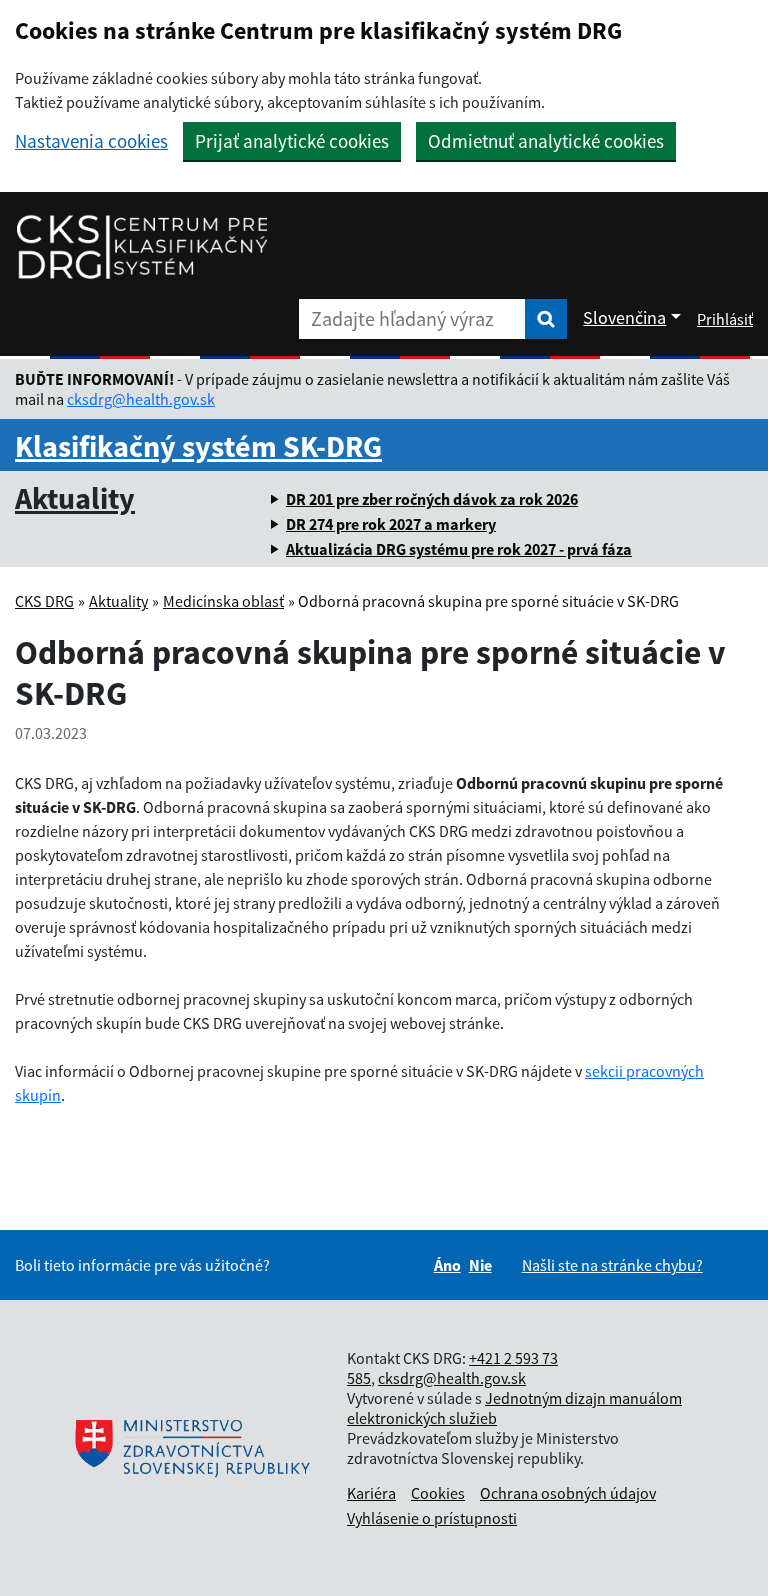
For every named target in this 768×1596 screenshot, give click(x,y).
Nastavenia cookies (91, 141)
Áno (447, 1265)
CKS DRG (44, 601)
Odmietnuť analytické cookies (546, 141)
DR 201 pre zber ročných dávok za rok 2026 (432, 499)
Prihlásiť (725, 319)
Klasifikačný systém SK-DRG (198, 446)
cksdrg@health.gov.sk (141, 399)
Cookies (438, 1493)
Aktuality (75, 498)
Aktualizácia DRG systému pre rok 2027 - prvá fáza (459, 549)
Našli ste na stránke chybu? (612, 1265)
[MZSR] (190, 1447)
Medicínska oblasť (223, 601)
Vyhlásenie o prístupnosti (432, 1518)
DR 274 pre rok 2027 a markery (391, 524)
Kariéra (371, 1493)
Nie (480, 1265)
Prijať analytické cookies (292, 141)
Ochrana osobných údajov (568, 1493)
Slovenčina (624, 317)
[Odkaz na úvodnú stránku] (142, 246)
